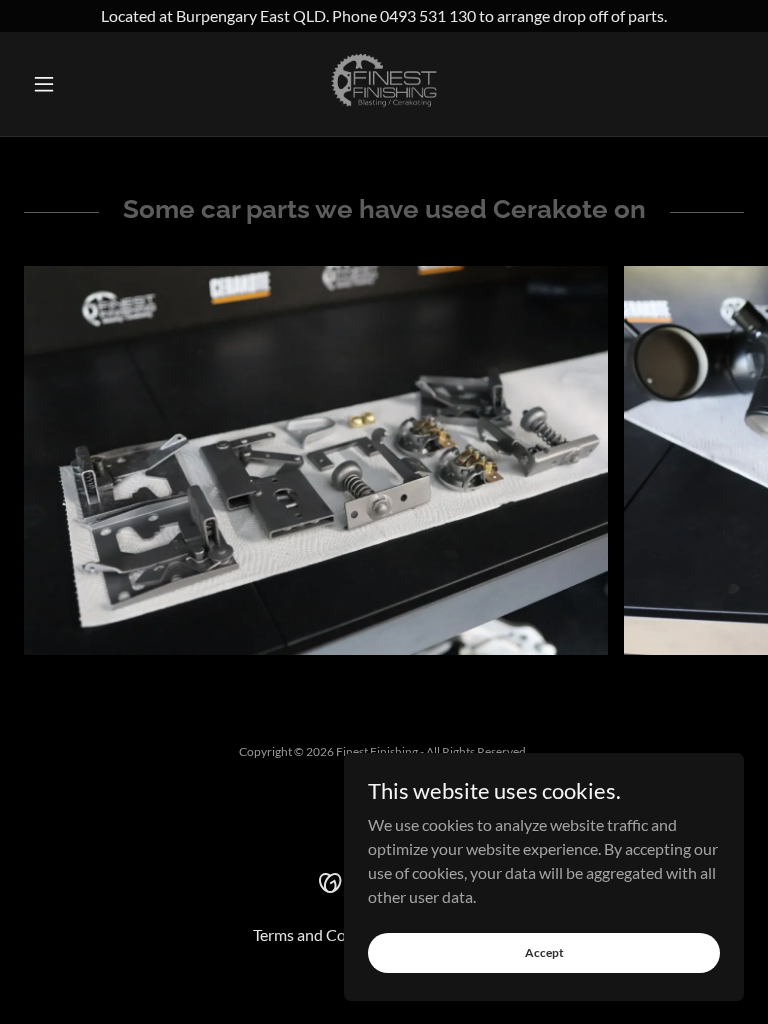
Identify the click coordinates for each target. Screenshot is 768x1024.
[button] (78, 84)
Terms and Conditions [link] (328, 934)
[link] (384, 84)
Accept (544, 952)
